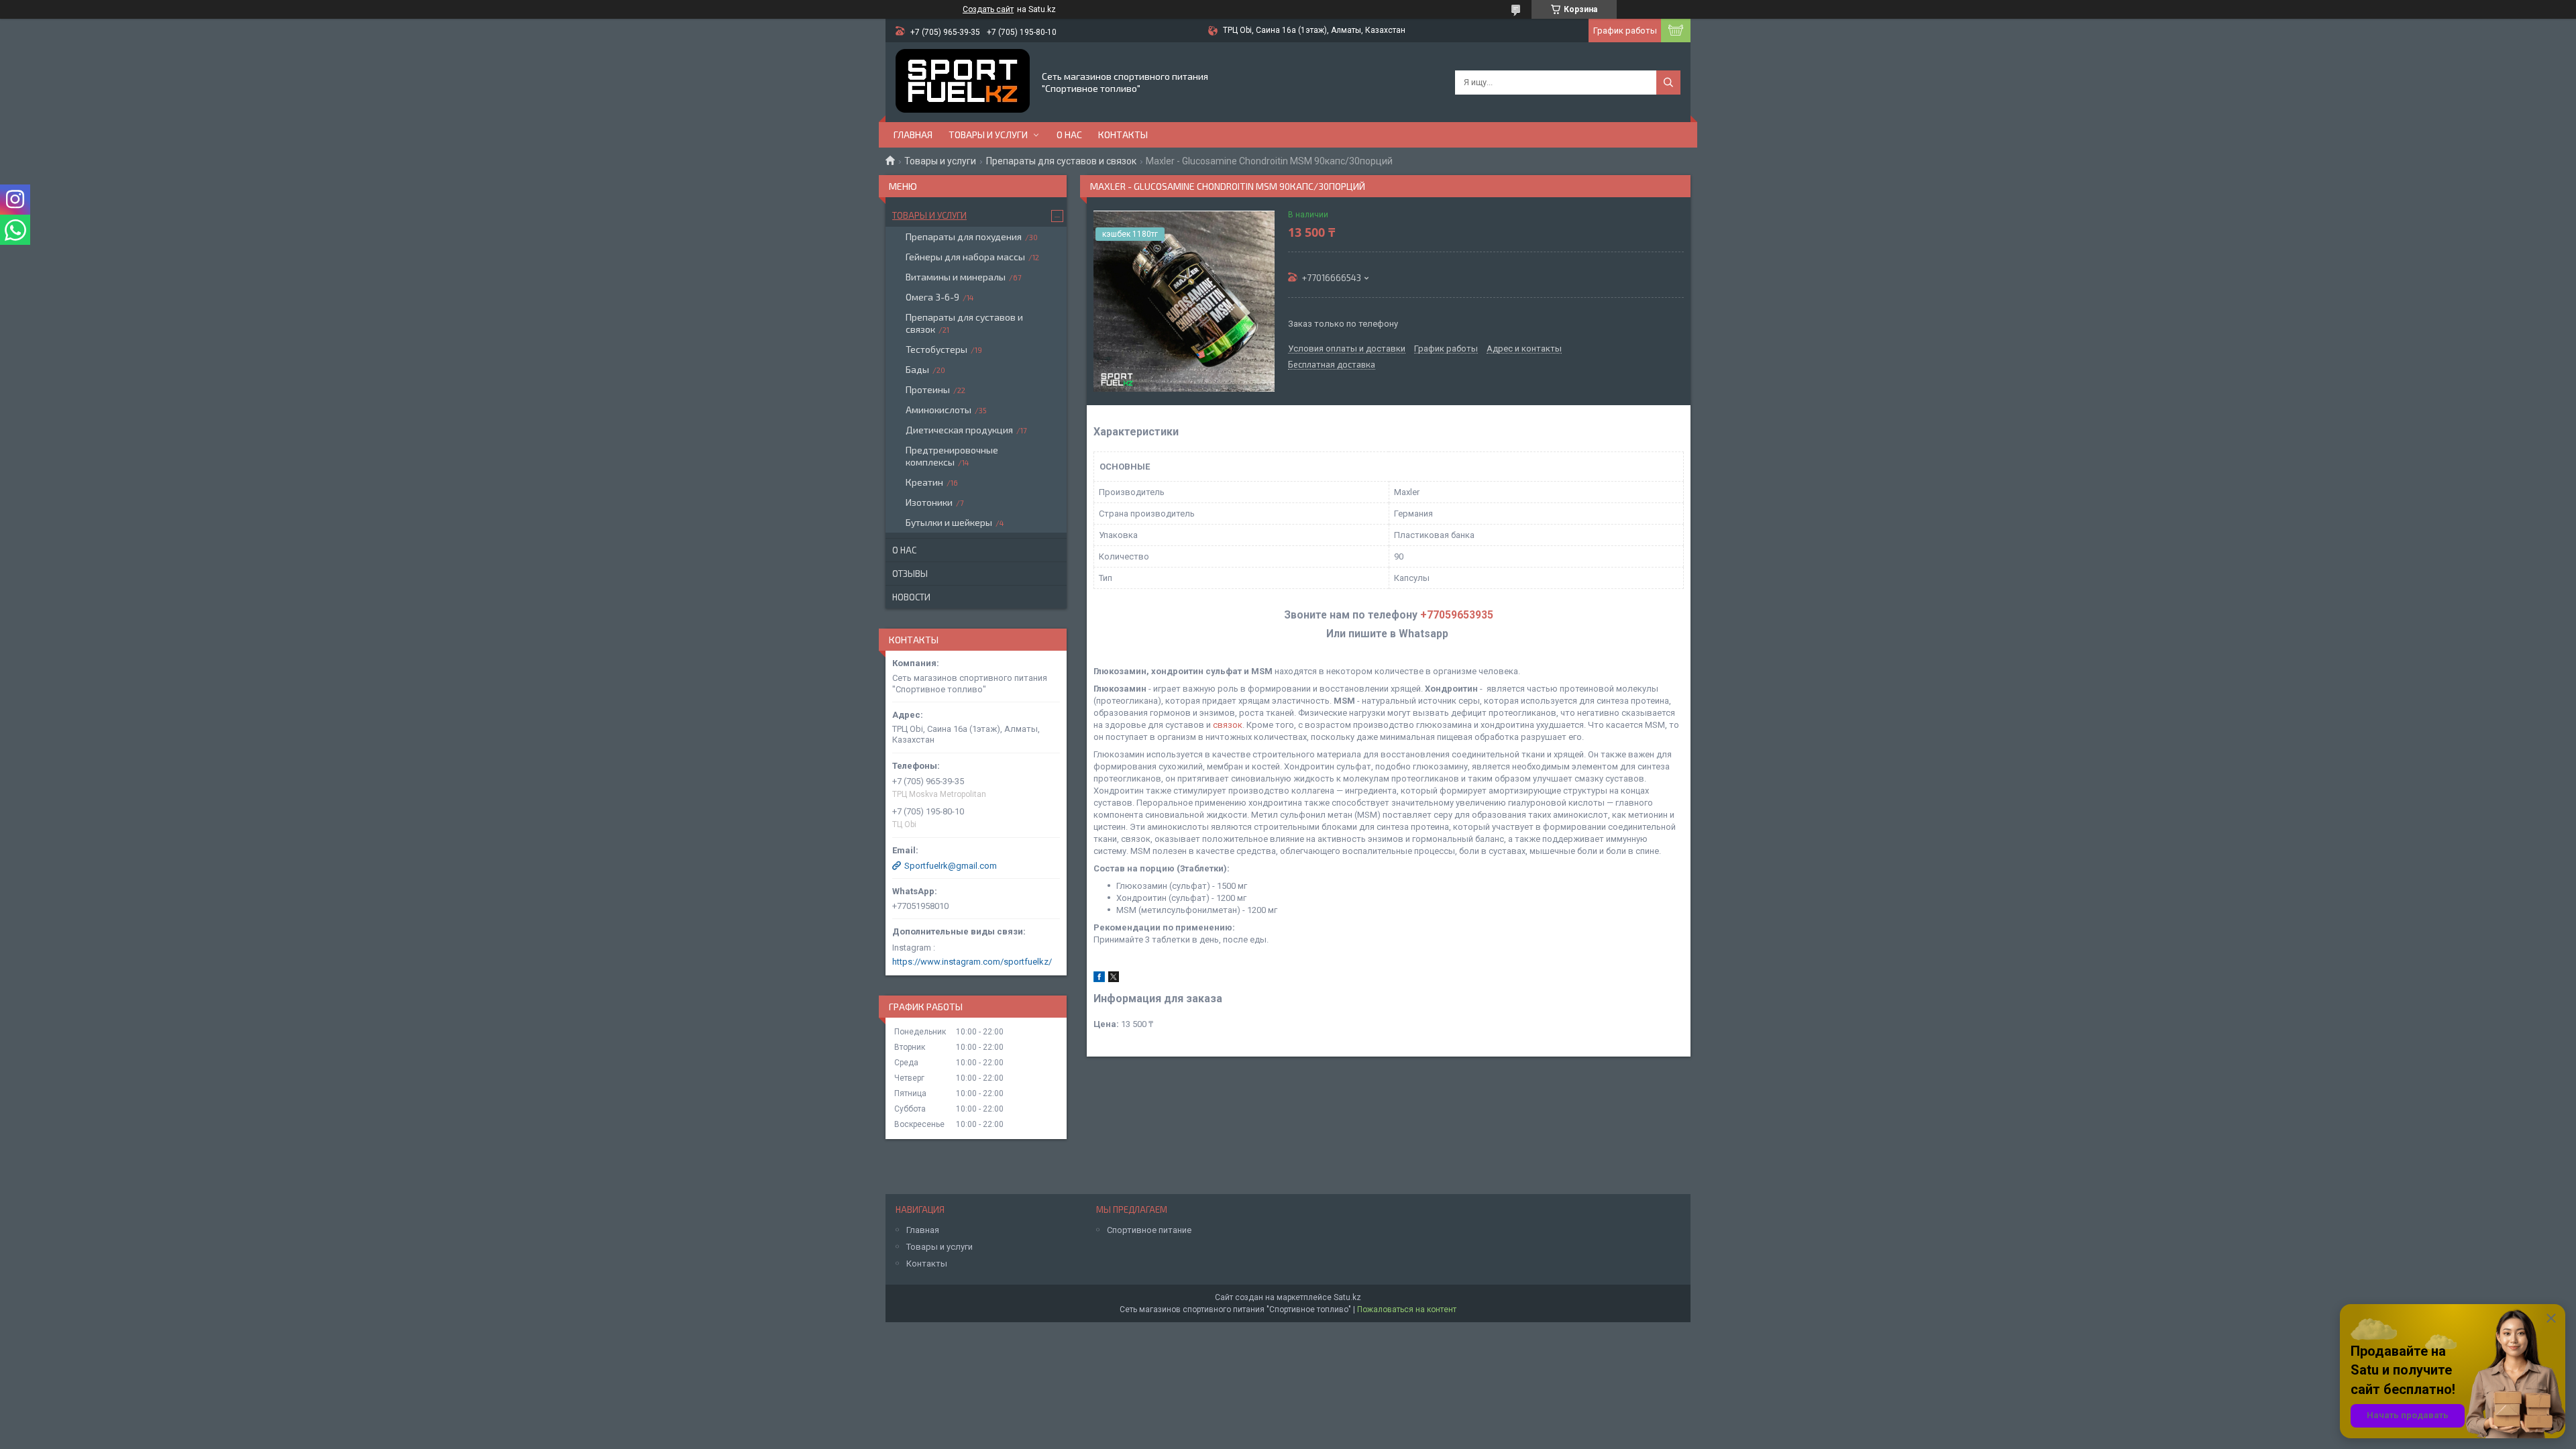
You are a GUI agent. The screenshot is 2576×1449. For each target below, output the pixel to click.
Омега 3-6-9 (932, 297)
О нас (1069, 135)
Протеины (928, 389)
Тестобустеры (936, 349)
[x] (1114, 979)
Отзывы (910, 574)
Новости (911, 597)
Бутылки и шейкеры (949, 522)
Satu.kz (1347, 1297)
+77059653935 (1457, 615)
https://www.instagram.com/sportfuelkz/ (972, 962)
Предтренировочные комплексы (952, 456)
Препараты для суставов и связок (1061, 161)
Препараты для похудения (964, 236)
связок (1228, 725)
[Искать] (1668, 83)
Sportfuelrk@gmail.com (951, 866)
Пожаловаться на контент (1407, 1309)
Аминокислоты (938, 410)
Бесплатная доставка (1332, 365)
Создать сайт (988, 9)
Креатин (924, 482)
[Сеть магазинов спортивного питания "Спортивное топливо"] (963, 82)
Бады (917, 369)
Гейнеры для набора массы (965, 257)
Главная (913, 135)
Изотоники (929, 502)
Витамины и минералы (956, 277)
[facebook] (1099, 979)
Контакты (1123, 135)
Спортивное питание (1149, 1230)
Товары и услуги (988, 135)
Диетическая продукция (959, 430)
